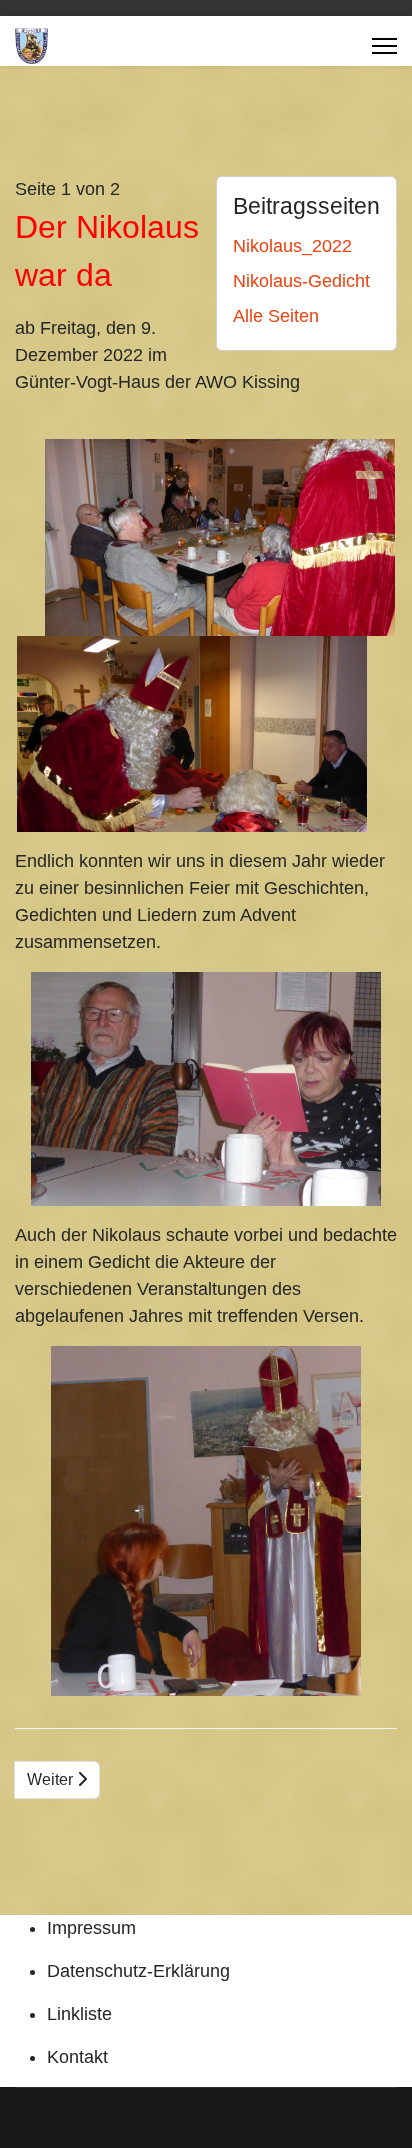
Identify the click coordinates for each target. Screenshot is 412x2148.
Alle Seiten (276, 316)
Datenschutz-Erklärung (138, 1971)
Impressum (91, 1928)
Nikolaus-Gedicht (301, 281)
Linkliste (79, 2014)
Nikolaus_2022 (292, 246)
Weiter (52, 1779)
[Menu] (384, 46)
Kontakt (77, 2057)
